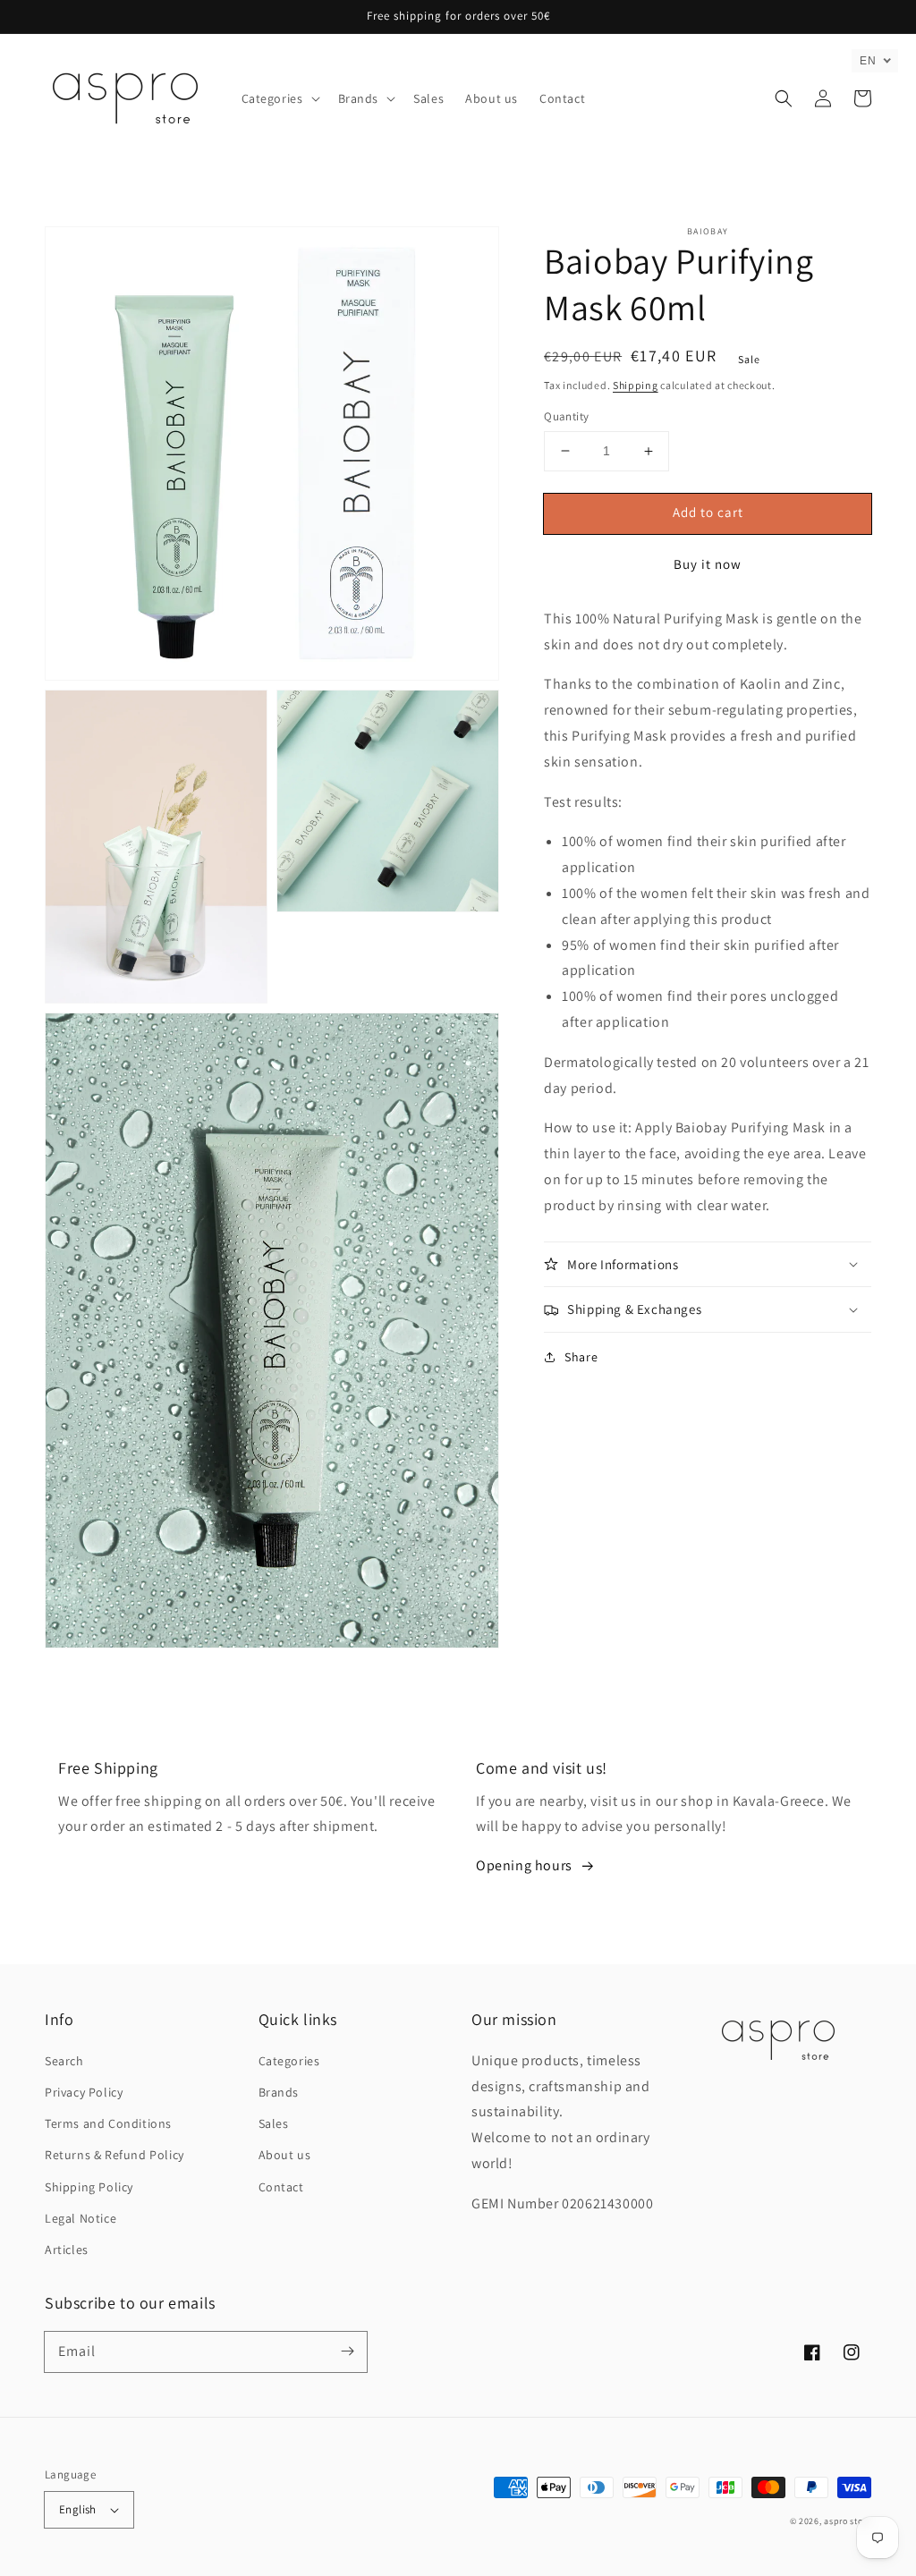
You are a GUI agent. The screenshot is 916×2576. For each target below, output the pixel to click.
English (78, 2509)
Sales (274, 2123)
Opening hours (524, 1865)
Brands (279, 2092)
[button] (279, 98)
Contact (281, 2187)
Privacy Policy (84, 2092)
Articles (67, 2250)
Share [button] (581, 1357)
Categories (289, 2061)
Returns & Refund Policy (114, 2155)
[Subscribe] (347, 2351)
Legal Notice (81, 2218)
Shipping (636, 385)
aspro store (848, 2521)
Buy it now (708, 564)
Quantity (566, 416)
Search (64, 2061)
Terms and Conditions (108, 2123)
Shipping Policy (89, 2187)
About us (285, 2155)
